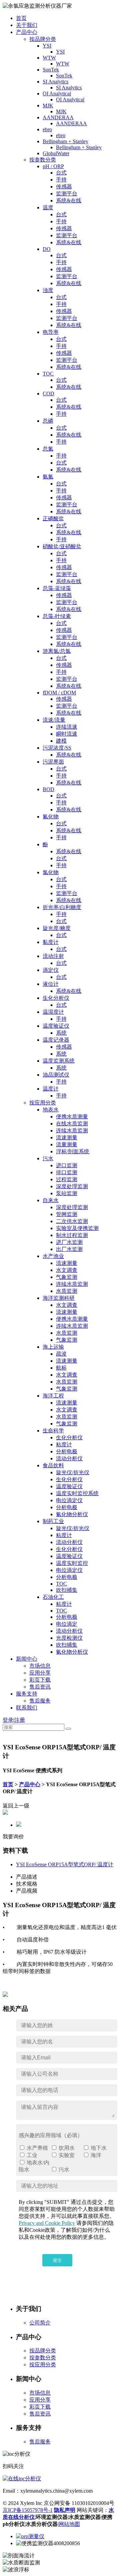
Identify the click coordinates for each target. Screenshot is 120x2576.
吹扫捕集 (67, 1590)
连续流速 (67, 727)
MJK (48, 105)
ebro (47, 129)
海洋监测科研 (59, 1298)
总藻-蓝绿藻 (57, 588)
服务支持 (27, 1694)
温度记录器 (56, 1040)
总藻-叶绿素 (57, 616)
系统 (61, 1033)
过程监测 (67, 1179)
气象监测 (67, 1277)
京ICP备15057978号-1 (28, 2510)
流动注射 (53, 956)
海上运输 (53, 1347)
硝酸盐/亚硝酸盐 (62, 546)
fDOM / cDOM (59, 693)
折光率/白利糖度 (62, 907)
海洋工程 (53, 1396)
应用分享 (40, 1673)
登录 (8, 1720)
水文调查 (67, 1270)
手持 (61, 180)
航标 (61, 1368)
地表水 (51, 1110)
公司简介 (40, 2323)
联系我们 (27, 1708)
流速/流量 (54, 720)
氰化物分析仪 (72, 1514)
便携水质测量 (72, 1117)
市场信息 (40, 1666)
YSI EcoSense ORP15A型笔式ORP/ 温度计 (65, 1864)
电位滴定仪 (69, 1500)
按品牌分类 (43, 39)
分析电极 (67, 1451)
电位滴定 (67, 1624)
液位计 (51, 984)
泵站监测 (67, 1193)
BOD (48, 789)
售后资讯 (40, 1687)
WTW (49, 58)
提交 (57, 2260)
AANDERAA (58, 117)
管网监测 (67, 1214)
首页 (21, 18)
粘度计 (64, 1444)
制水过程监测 (72, 1235)
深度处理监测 (72, 1186)
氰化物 (51, 817)
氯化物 (51, 872)
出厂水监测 (69, 1249)
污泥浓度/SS (57, 748)
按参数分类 (43, 160)
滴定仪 (51, 970)
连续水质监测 (72, 1131)
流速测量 (67, 1137)
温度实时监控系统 (77, 1493)
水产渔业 (53, 1256)
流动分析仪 (69, 1458)
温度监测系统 (59, 1061)
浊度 (48, 290)
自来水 (51, 1200)
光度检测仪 (69, 1638)
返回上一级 (16, 1806)
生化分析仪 (56, 998)
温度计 (51, 1089)
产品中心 (27, 32)
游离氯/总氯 (57, 651)
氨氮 (48, 477)
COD (48, 394)
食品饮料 (53, 1465)
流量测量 (67, 1144)
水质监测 (67, 1291)
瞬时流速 (67, 734)
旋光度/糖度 (57, 928)
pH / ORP (53, 166)
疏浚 (61, 1354)
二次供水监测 (72, 1221)
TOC (48, 374)
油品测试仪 (56, 1075)
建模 (61, 741)
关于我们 (27, 25)
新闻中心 (27, 1659)
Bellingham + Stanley (65, 141)
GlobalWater (56, 153)
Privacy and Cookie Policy (47, 2223)
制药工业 (53, 1521)
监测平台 (67, 194)
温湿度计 (53, 1012)
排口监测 (67, 1172)
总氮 (48, 449)
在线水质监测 (72, 1124)
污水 (48, 1158)
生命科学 (53, 1431)
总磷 (48, 421)
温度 (48, 207)
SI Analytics (55, 82)
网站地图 (69, 2524)
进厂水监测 (69, 1242)
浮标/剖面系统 (73, 1151)
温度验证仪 (56, 1026)
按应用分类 (43, 1103)
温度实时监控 (72, 1563)
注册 (20, 1720)
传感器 (64, 187)
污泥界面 (53, 762)
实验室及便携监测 (77, 1228)
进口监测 (67, 1165)
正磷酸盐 (53, 518)
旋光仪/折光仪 (73, 1472)
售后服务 (40, 1701)
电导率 (51, 332)
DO (47, 249)
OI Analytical (57, 94)
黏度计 (51, 942)
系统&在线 (69, 201)
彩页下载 (40, 1680)
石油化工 (53, 1597)
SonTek (51, 70)
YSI (47, 46)
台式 (61, 173)
